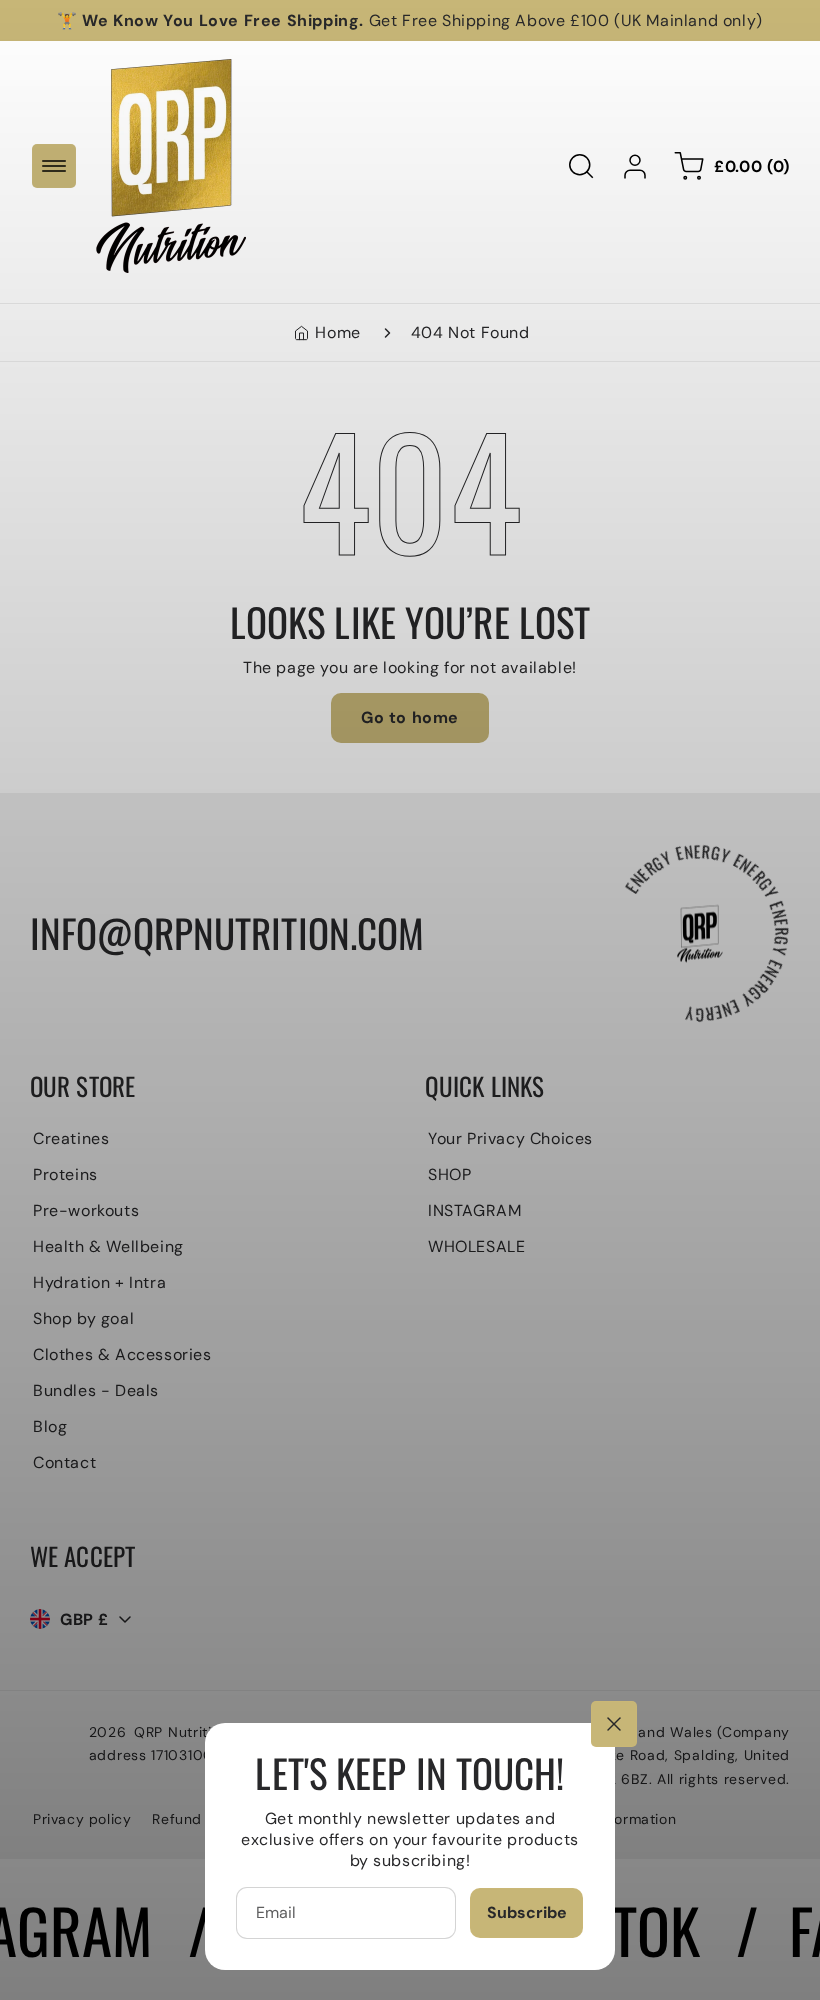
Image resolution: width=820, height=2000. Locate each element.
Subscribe (527, 1912)
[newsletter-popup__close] (614, 1724)
